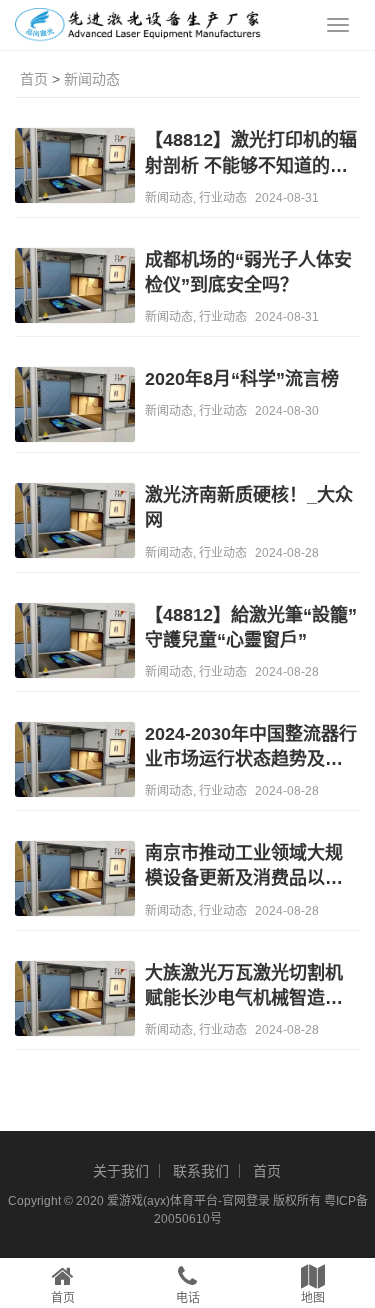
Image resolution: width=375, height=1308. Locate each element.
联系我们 (201, 1171)
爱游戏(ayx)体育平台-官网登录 (188, 1201)
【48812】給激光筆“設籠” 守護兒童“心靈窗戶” (251, 627)
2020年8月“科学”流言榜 (242, 379)
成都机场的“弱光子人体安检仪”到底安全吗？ (248, 272)
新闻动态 (92, 79)
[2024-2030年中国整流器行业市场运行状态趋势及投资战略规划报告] (75, 762)
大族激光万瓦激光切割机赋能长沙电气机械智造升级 (244, 987)
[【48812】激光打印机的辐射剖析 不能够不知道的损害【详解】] (75, 168)
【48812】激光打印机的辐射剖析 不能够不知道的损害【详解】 (251, 154)
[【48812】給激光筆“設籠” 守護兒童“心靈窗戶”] (75, 643)
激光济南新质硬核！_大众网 (249, 507)
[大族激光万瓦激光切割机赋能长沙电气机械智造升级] (75, 1001)
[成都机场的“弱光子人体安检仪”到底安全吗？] (75, 288)
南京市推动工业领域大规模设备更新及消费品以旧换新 (244, 867)
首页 (34, 79)
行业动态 (223, 198)
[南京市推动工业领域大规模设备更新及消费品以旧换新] (75, 881)
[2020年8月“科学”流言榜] (75, 407)
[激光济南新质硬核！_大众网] (75, 523)
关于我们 (121, 1171)
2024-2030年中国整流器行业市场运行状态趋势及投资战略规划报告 (251, 748)
